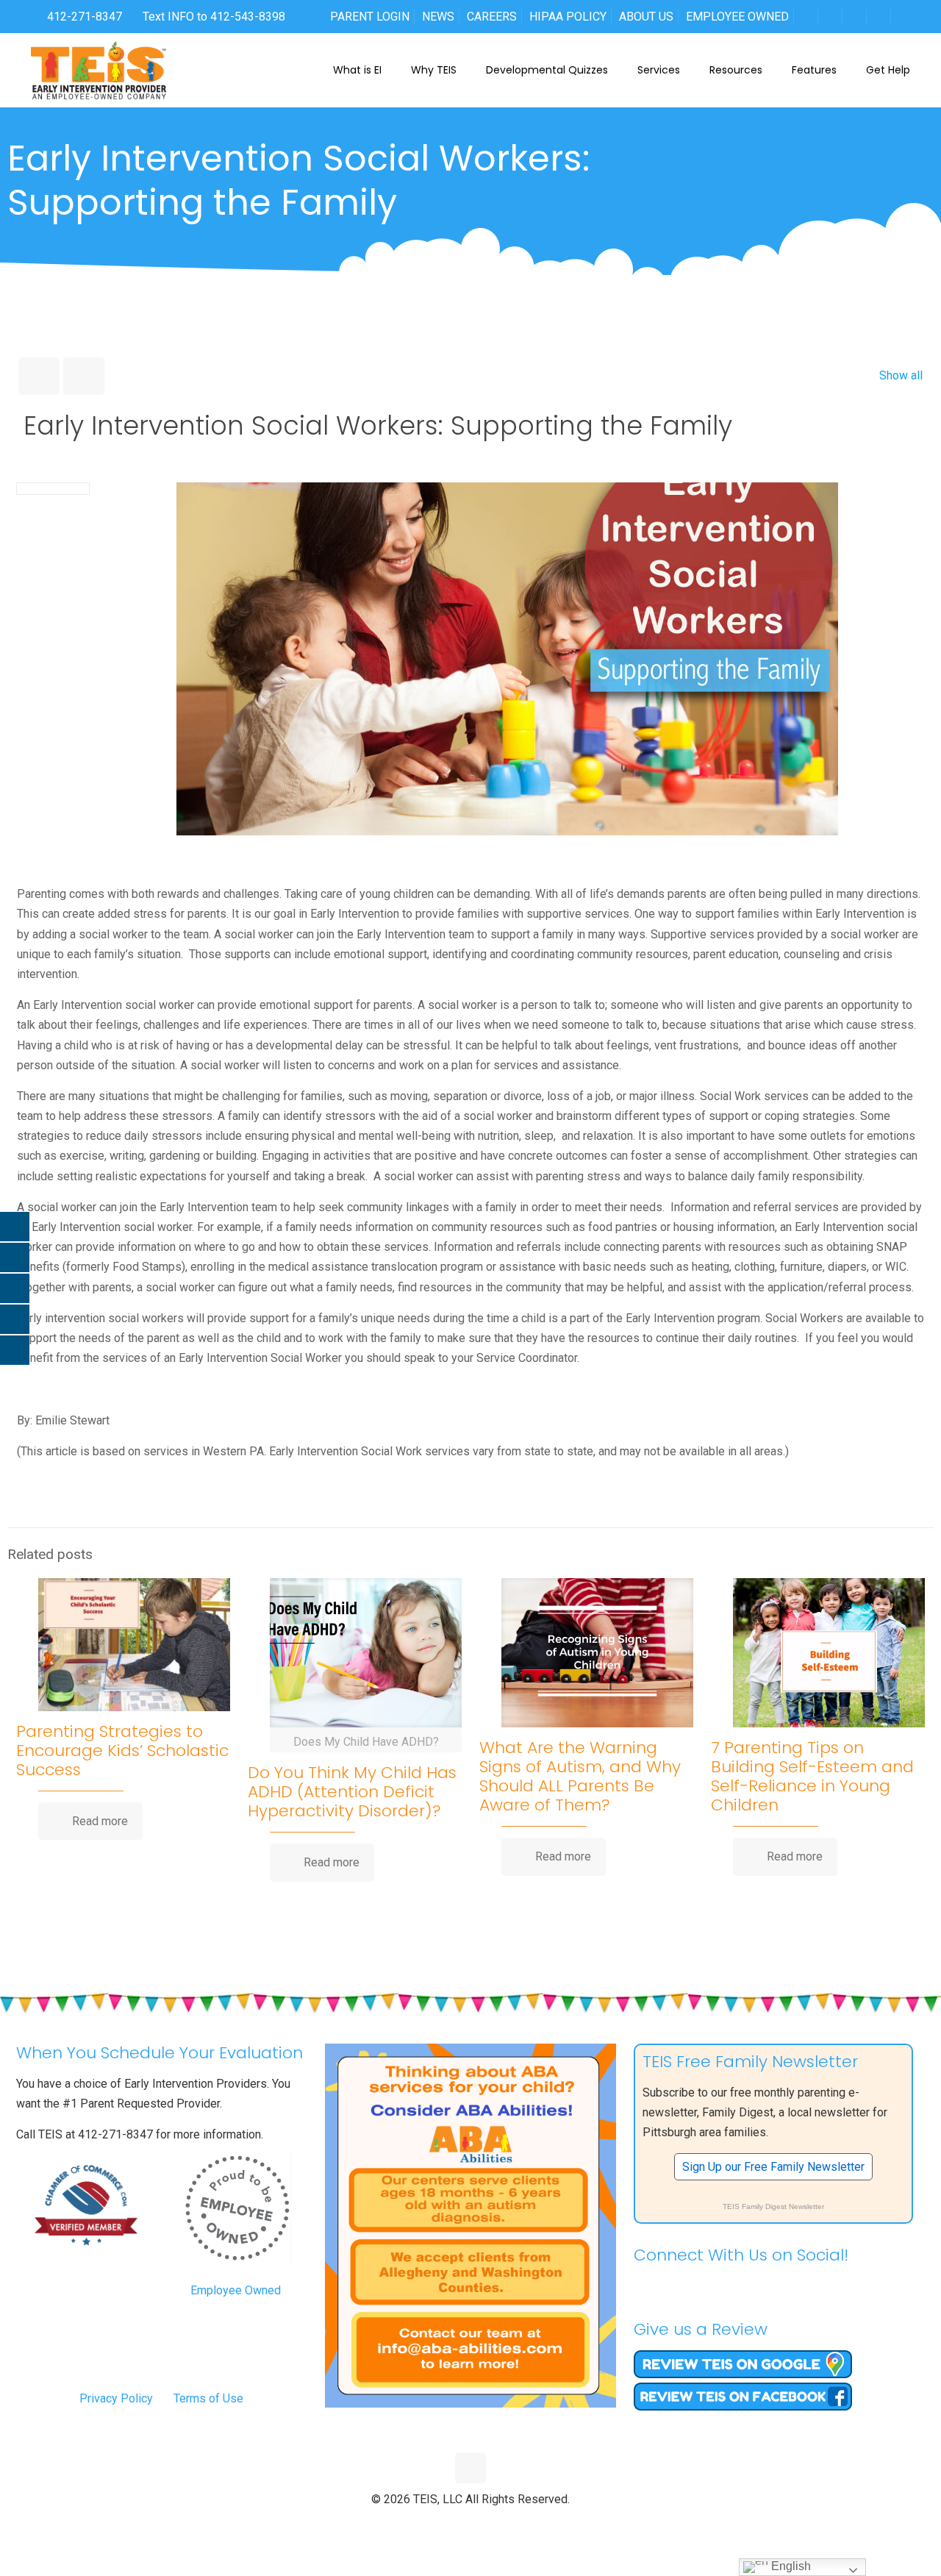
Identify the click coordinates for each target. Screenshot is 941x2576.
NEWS (438, 17)
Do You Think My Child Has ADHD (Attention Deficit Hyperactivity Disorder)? (352, 1792)
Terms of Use (208, 2398)
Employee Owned (236, 2290)
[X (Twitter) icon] (455, 2524)
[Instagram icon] (502, 2524)
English (790, 2566)
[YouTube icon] (471, 2524)
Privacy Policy (116, 2398)
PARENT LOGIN (370, 17)
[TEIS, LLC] (99, 70)
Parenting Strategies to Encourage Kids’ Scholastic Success (122, 1751)
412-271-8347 (83, 17)
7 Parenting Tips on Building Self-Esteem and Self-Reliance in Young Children (812, 1776)
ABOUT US (646, 17)
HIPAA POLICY (568, 17)
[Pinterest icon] (486, 2524)
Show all (901, 375)
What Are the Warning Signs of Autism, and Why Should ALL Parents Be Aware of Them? (580, 1776)
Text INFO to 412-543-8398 (214, 17)
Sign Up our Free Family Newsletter (773, 2167)
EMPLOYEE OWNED (737, 17)
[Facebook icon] (440, 2524)
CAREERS (492, 17)
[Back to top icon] (470, 2468)
